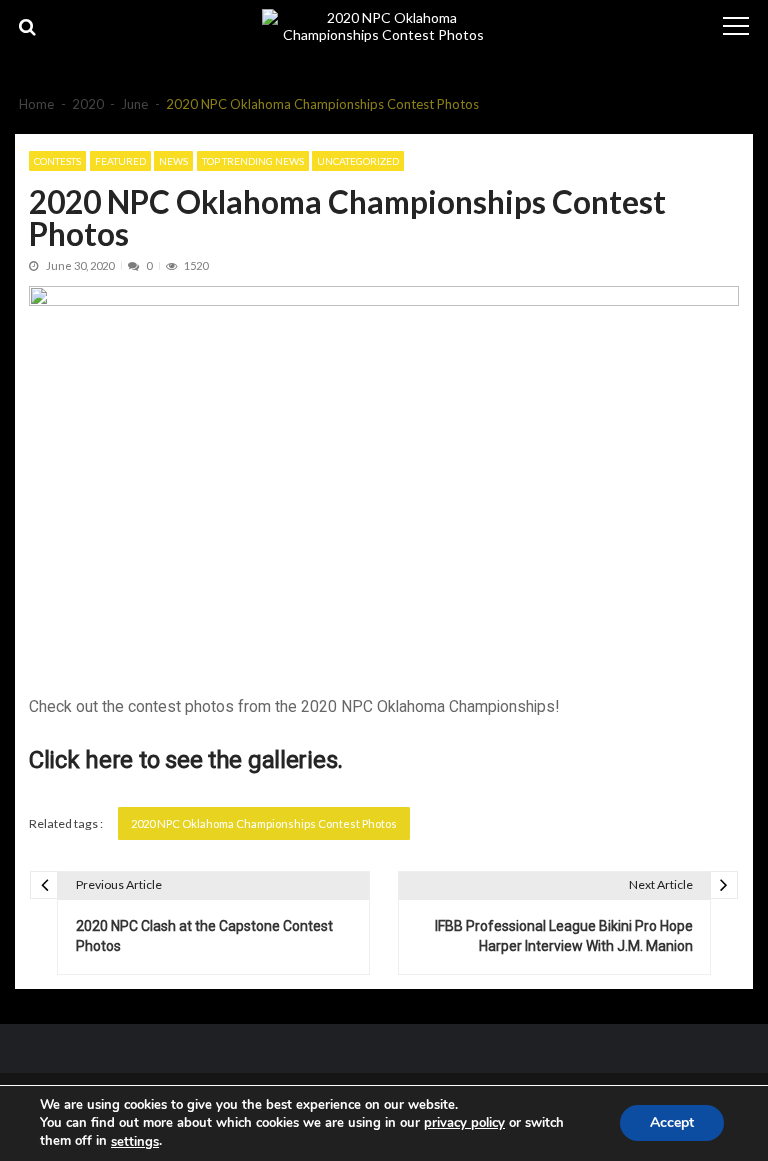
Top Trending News (253, 161)
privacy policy (464, 1123)
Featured (120, 161)
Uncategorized (358, 161)
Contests (57, 161)
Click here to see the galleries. (186, 760)
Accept (672, 1123)
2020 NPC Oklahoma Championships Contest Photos (264, 823)
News (173, 161)
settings (135, 1142)
